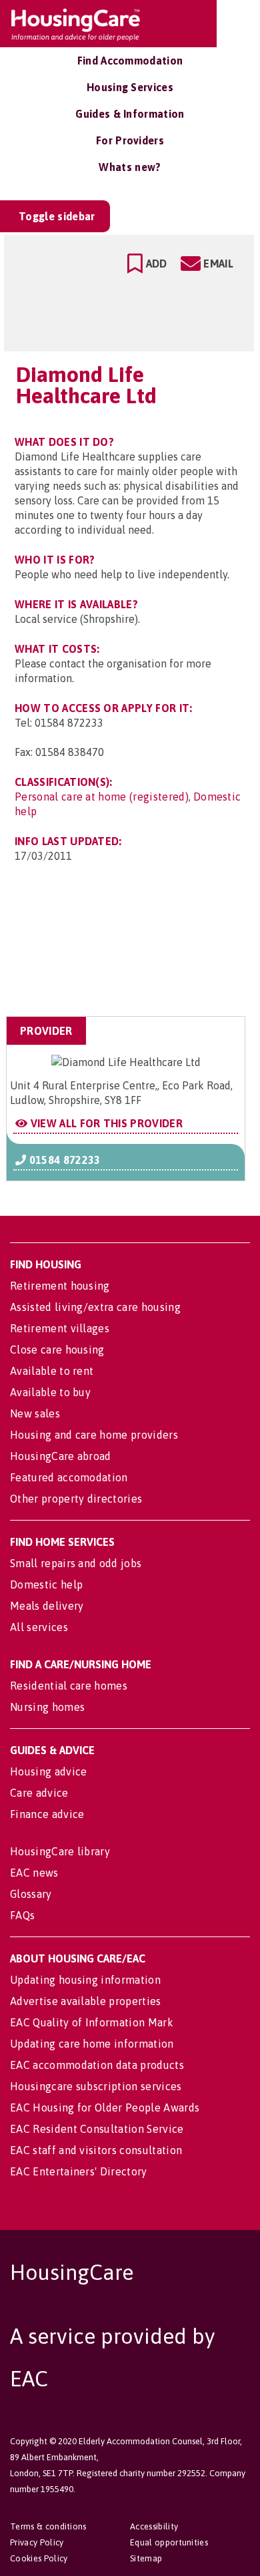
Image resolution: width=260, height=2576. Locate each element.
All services (39, 1627)
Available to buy (50, 1392)
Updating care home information (92, 2044)
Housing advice (48, 1771)
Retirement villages (60, 1328)
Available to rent (52, 1371)
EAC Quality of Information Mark (92, 2022)
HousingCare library (60, 1851)
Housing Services (130, 87)
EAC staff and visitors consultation (96, 2150)
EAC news (34, 1873)
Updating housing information (85, 1980)
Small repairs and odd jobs (76, 1563)
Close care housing (57, 1350)
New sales (35, 1413)
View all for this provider (105, 1123)
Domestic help (46, 1584)
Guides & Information (130, 114)
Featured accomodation (69, 1477)
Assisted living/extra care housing (95, 1307)
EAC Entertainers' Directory (79, 2171)
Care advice (39, 1793)
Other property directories (76, 1499)
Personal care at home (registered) (102, 797)
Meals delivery (47, 1606)
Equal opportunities (169, 2542)
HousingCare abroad (61, 1456)
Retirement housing (60, 1286)
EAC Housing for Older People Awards (105, 2108)
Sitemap (146, 2558)
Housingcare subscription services (96, 2086)
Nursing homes (47, 1707)
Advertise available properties (86, 2001)
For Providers (130, 140)
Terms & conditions (48, 2526)
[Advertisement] (139, 951)
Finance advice (47, 1814)
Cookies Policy (39, 2558)
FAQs (22, 1915)
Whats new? (130, 167)
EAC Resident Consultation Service (97, 2129)
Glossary (31, 1894)
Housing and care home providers (94, 1435)
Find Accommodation (130, 61)
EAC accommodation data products (97, 2065)
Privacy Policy (37, 2542)
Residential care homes (69, 1686)
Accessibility (154, 2526)
